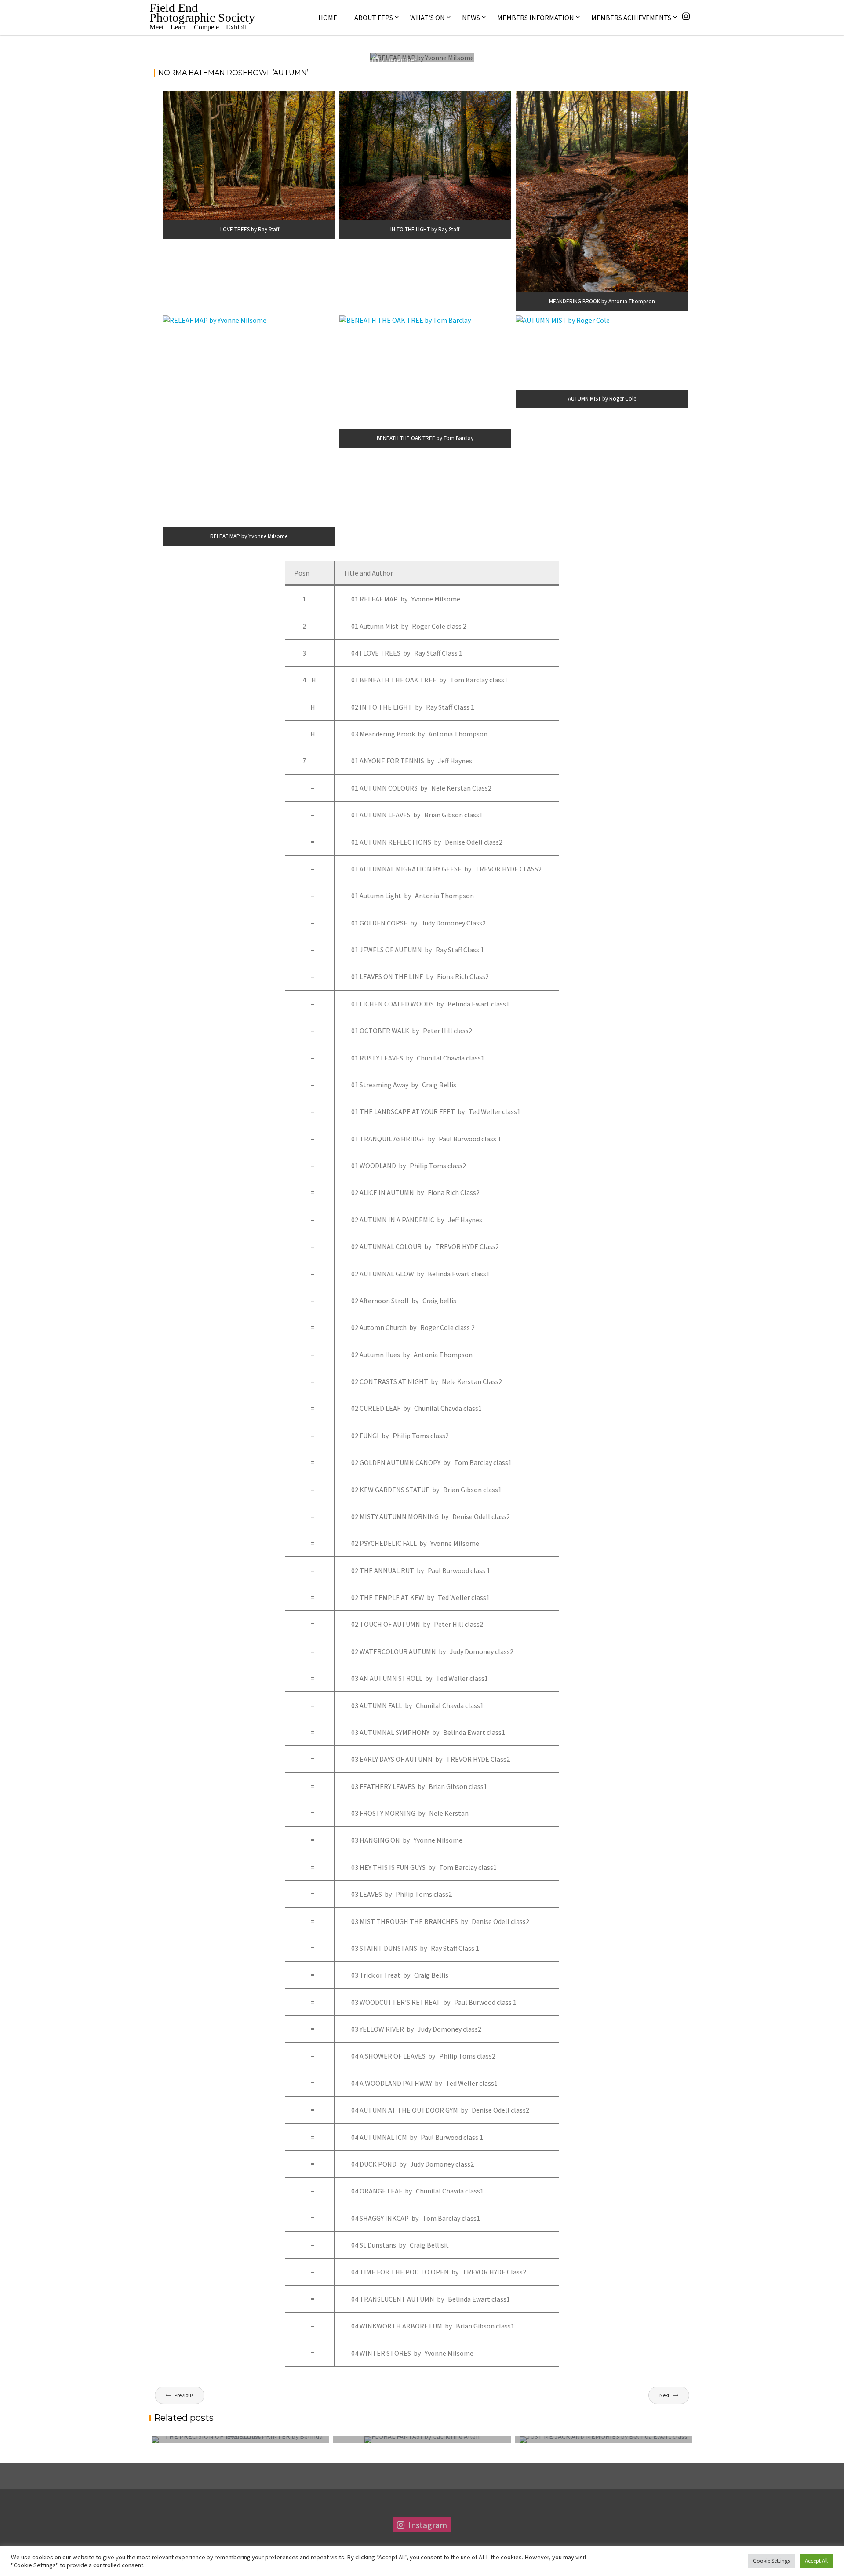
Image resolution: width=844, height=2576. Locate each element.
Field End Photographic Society (202, 13)
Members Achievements (631, 18)
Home (328, 18)
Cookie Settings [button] (771, 2561)
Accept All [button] (816, 2561)
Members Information (536, 18)
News (471, 18)
